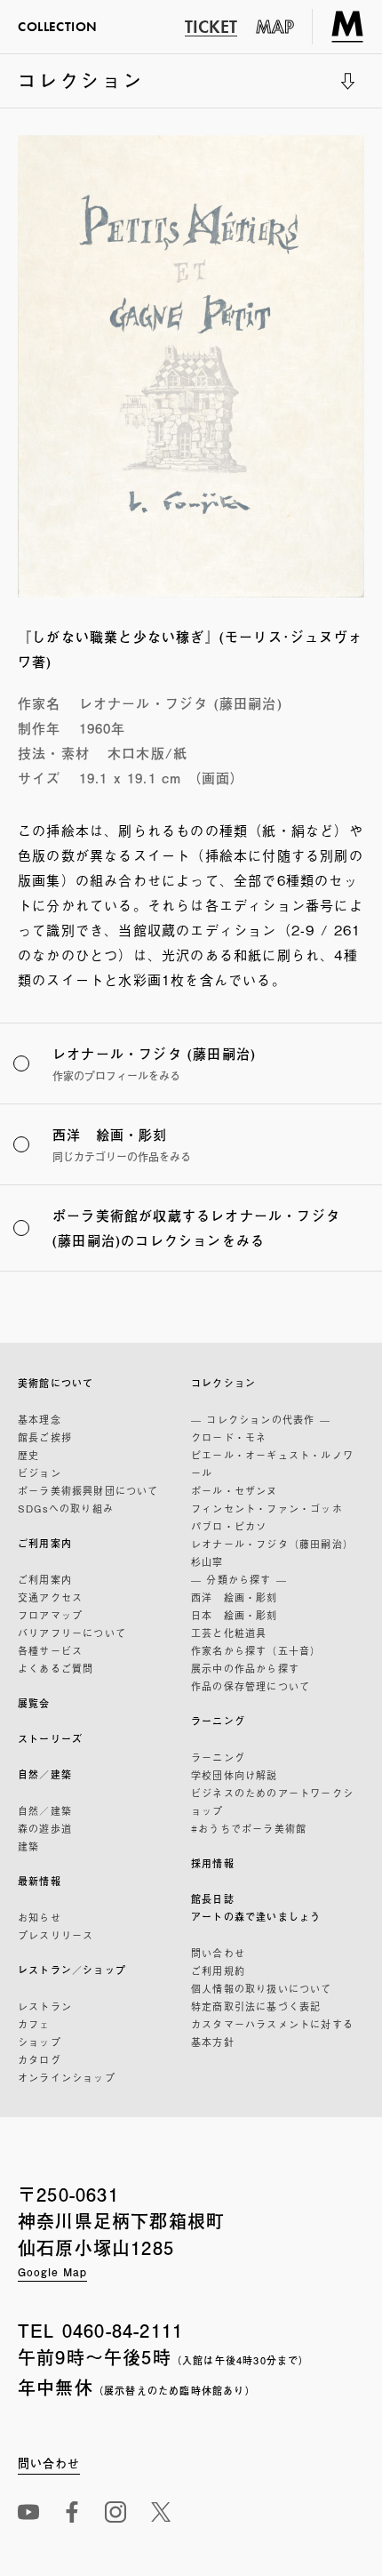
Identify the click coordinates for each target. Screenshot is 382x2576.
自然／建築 (45, 1774)
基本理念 (40, 1419)
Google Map (52, 2272)
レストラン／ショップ (72, 1970)
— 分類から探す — (239, 1579)
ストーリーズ (50, 1739)
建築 (28, 1846)
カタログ (40, 2059)
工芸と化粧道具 (229, 1633)
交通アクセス (50, 1597)
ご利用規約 (218, 1970)
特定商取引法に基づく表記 (256, 2006)
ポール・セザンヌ (235, 1490)
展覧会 (34, 1703)
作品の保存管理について (251, 1686)
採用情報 (213, 1863)
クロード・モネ (229, 1437)
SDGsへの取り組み (66, 1508)
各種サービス (50, 1650)
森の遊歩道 (45, 1828)
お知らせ (40, 1917)
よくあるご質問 (56, 1668)
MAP (275, 27)
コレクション (81, 87)
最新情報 (40, 1881)
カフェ (34, 2024)
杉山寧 (207, 1561)
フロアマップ (50, 1615)
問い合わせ (218, 1953)
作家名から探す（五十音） (256, 1650)
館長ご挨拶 (45, 1437)
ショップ (40, 2042)
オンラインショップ (67, 2077)
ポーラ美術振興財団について (88, 1490)
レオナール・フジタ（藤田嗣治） (272, 1544)
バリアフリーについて (72, 1633)
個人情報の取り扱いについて (262, 1988)
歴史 (28, 1455)
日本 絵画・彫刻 (235, 1615)
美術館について (56, 1383)
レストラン (45, 2006)
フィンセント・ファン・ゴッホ (267, 1508)
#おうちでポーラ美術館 (249, 1828)
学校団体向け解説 (235, 1775)
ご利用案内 (45, 1543)
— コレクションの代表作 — (261, 1419)
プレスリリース (56, 1935)
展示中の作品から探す (245, 1668)
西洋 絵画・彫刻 (235, 1597)
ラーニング (218, 1721)
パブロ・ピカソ (229, 1526)
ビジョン (40, 1473)
